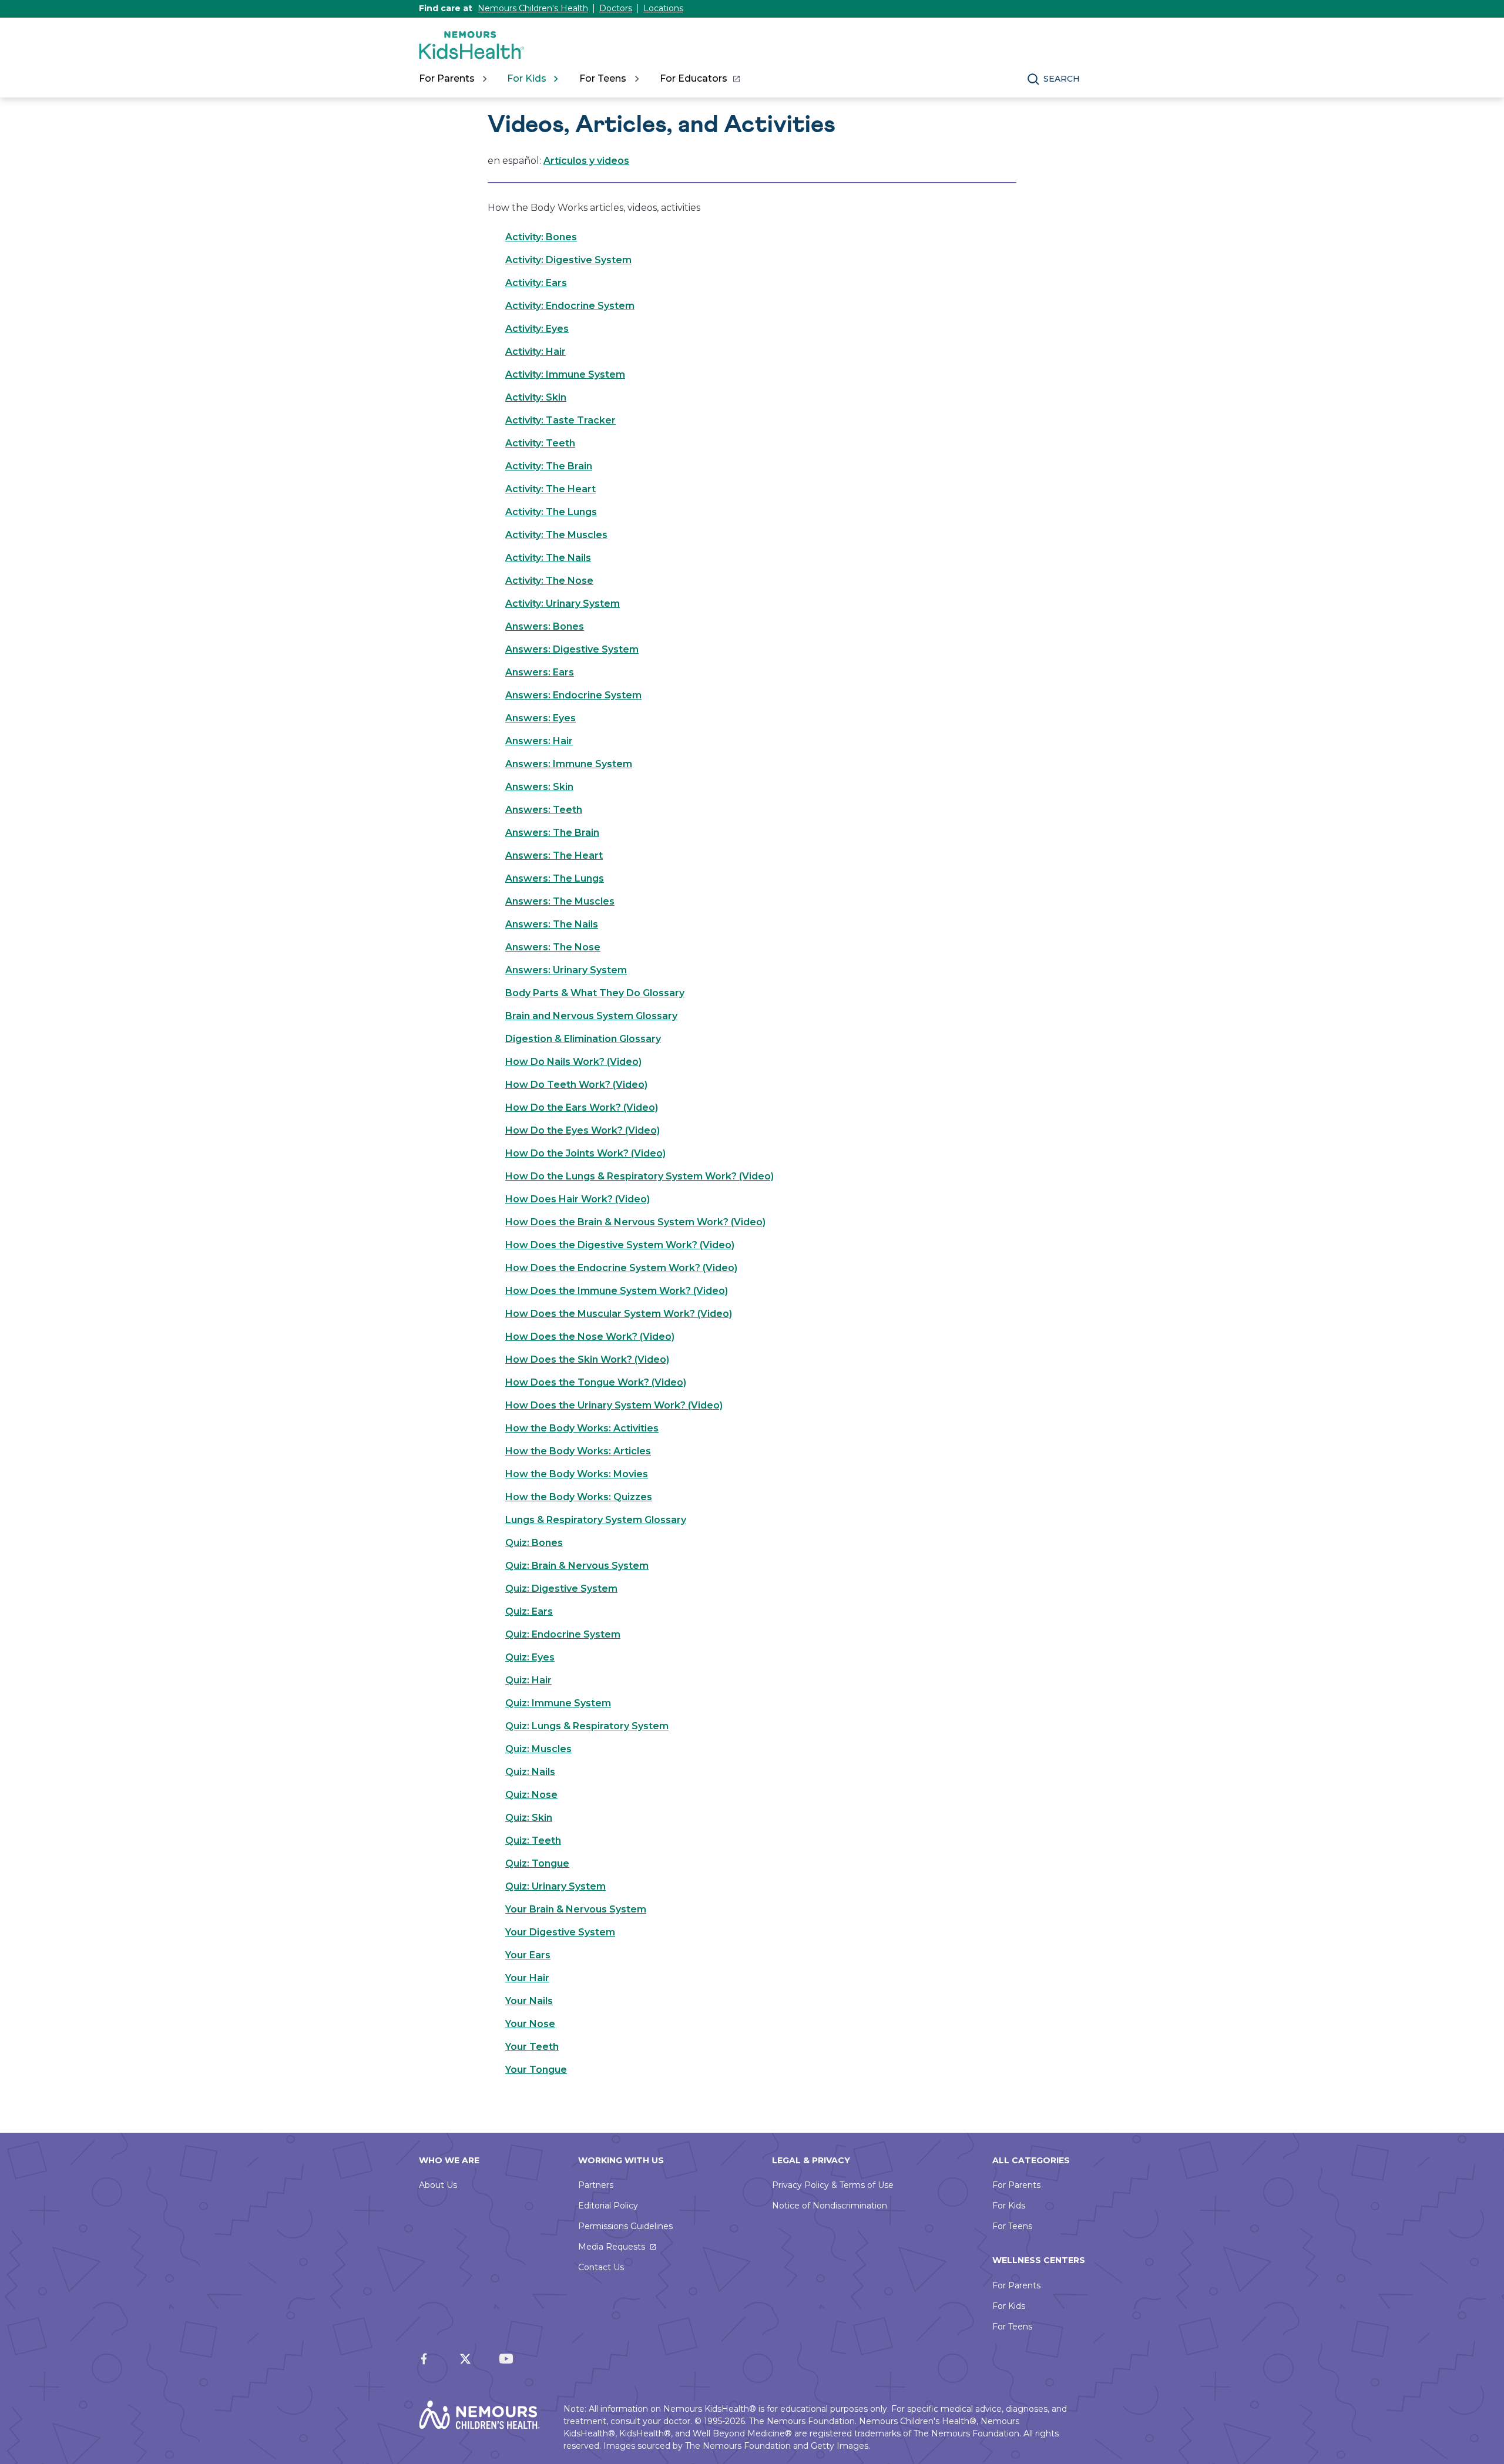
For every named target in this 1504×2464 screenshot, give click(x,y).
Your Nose (530, 2024)
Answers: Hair (539, 741)
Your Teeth (532, 2047)
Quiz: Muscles (538, 1749)
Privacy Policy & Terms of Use (833, 2185)
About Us (438, 2185)
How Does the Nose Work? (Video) (590, 1337)
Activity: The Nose (549, 581)
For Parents (1016, 2185)
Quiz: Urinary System (555, 1886)
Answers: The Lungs (555, 878)
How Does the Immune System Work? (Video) (617, 1291)
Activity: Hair (536, 352)
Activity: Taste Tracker (560, 420)
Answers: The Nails (552, 924)
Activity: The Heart (550, 489)
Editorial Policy (608, 2206)
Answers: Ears (540, 672)
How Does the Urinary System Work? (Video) (614, 1405)
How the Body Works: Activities (582, 1428)
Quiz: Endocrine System (563, 1634)
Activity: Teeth (540, 443)
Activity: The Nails (548, 558)
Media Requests (612, 2247)
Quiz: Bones (534, 1543)
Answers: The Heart (554, 855)
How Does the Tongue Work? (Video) (596, 1382)
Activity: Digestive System (568, 260)
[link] (699, 79)
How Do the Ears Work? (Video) (582, 1107)
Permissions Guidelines (625, 2226)
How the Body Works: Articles (578, 1451)
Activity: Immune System (565, 374)
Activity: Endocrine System (570, 306)
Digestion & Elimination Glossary (583, 1039)
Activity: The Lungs (551, 512)
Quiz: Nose (531, 1795)
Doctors (616, 8)
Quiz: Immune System (558, 1703)
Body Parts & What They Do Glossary (595, 993)
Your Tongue (536, 2070)
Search (1062, 79)
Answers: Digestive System (572, 649)
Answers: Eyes (540, 718)
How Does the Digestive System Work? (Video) (620, 1245)
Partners (596, 2185)
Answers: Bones (545, 626)
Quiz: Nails (530, 1772)
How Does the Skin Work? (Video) (587, 1359)
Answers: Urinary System (566, 970)
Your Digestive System (560, 1932)
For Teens (1012, 2226)
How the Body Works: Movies (577, 1474)
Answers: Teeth (544, 810)
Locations (663, 8)
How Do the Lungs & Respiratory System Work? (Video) (639, 1176)
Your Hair (527, 1978)
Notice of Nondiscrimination (830, 2206)
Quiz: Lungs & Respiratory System (587, 1726)
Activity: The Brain (549, 466)
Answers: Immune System (569, 764)
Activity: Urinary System (563, 604)
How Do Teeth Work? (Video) (576, 1085)
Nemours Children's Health (533, 8)
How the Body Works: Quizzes (579, 1497)
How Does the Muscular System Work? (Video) (619, 1314)
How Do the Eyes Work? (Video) (583, 1130)
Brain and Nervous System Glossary (591, 1016)
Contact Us (601, 2267)
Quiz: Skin (529, 1818)
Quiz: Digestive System (561, 1589)
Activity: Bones (541, 237)
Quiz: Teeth (533, 1841)
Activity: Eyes (537, 329)
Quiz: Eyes (530, 1657)
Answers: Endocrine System (573, 695)
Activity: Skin (536, 397)
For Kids (1009, 2206)
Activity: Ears (536, 283)
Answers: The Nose (553, 947)
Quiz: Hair (528, 1680)
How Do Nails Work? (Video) (573, 1062)
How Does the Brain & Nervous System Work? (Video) (635, 1222)
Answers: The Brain (552, 833)
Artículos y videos (586, 161)
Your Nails (529, 2001)
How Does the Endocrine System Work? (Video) (621, 1268)
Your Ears (528, 1955)
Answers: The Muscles (560, 901)
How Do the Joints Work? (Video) (585, 1153)
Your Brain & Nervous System (576, 1909)
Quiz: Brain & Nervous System (577, 1566)
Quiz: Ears (529, 1611)
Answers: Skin (539, 787)
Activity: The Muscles (556, 535)
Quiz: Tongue (537, 1863)
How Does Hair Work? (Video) (578, 1199)
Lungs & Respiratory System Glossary (596, 1520)
